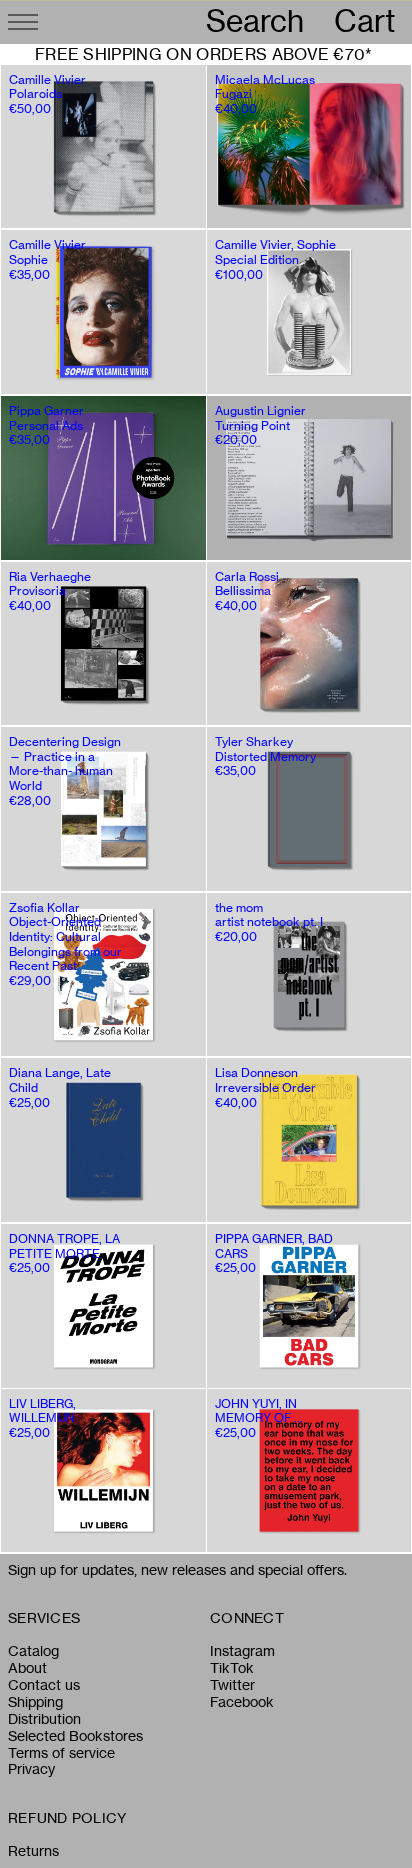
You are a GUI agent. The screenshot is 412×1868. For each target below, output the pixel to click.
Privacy (31, 1769)
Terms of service (61, 1753)
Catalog (33, 1651)
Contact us (44, 1685)
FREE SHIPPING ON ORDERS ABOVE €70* (204, 54)
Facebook (242, 1702)
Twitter (232, 1685)
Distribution (44, 1719)
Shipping (35, 1702)
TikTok (232, 1668)
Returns (33, 1851)
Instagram (242, 1651)
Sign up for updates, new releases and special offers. (177, 1570)
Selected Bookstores (75, 1736)
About (27, 1668)
